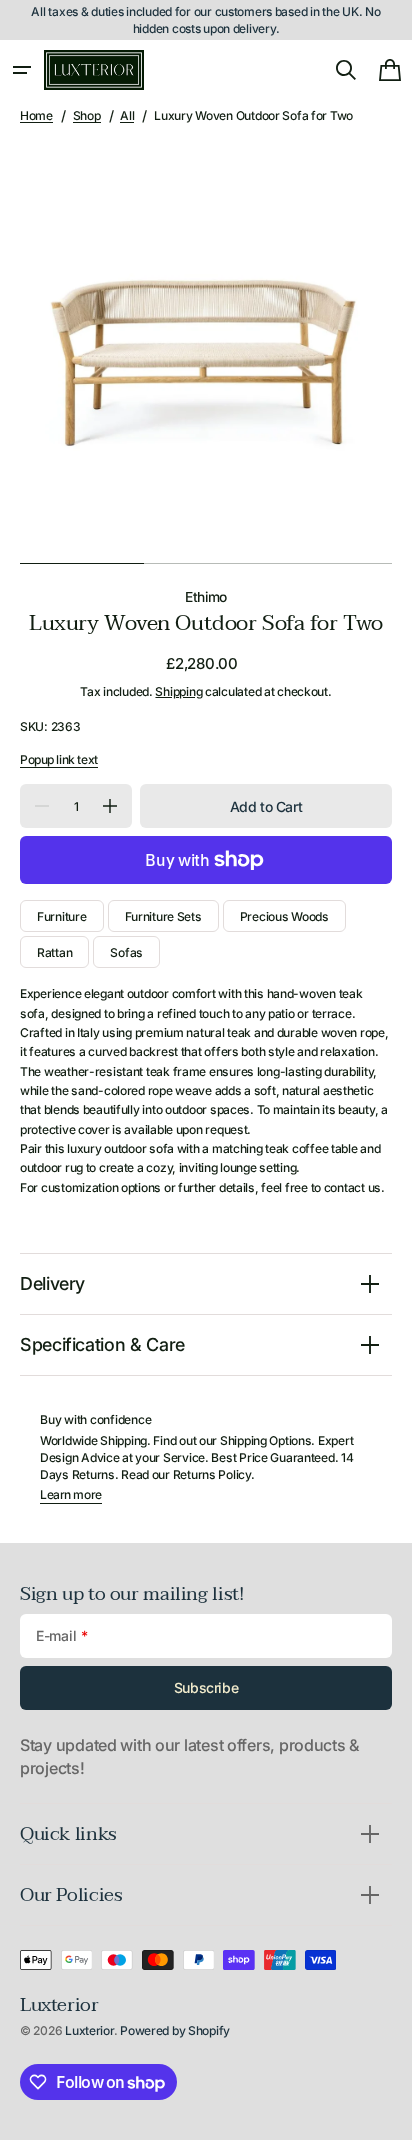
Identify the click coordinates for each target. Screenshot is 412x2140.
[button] (22, 70)
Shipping (178, 691)
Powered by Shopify (175, 2030)
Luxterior (89, 2030)
